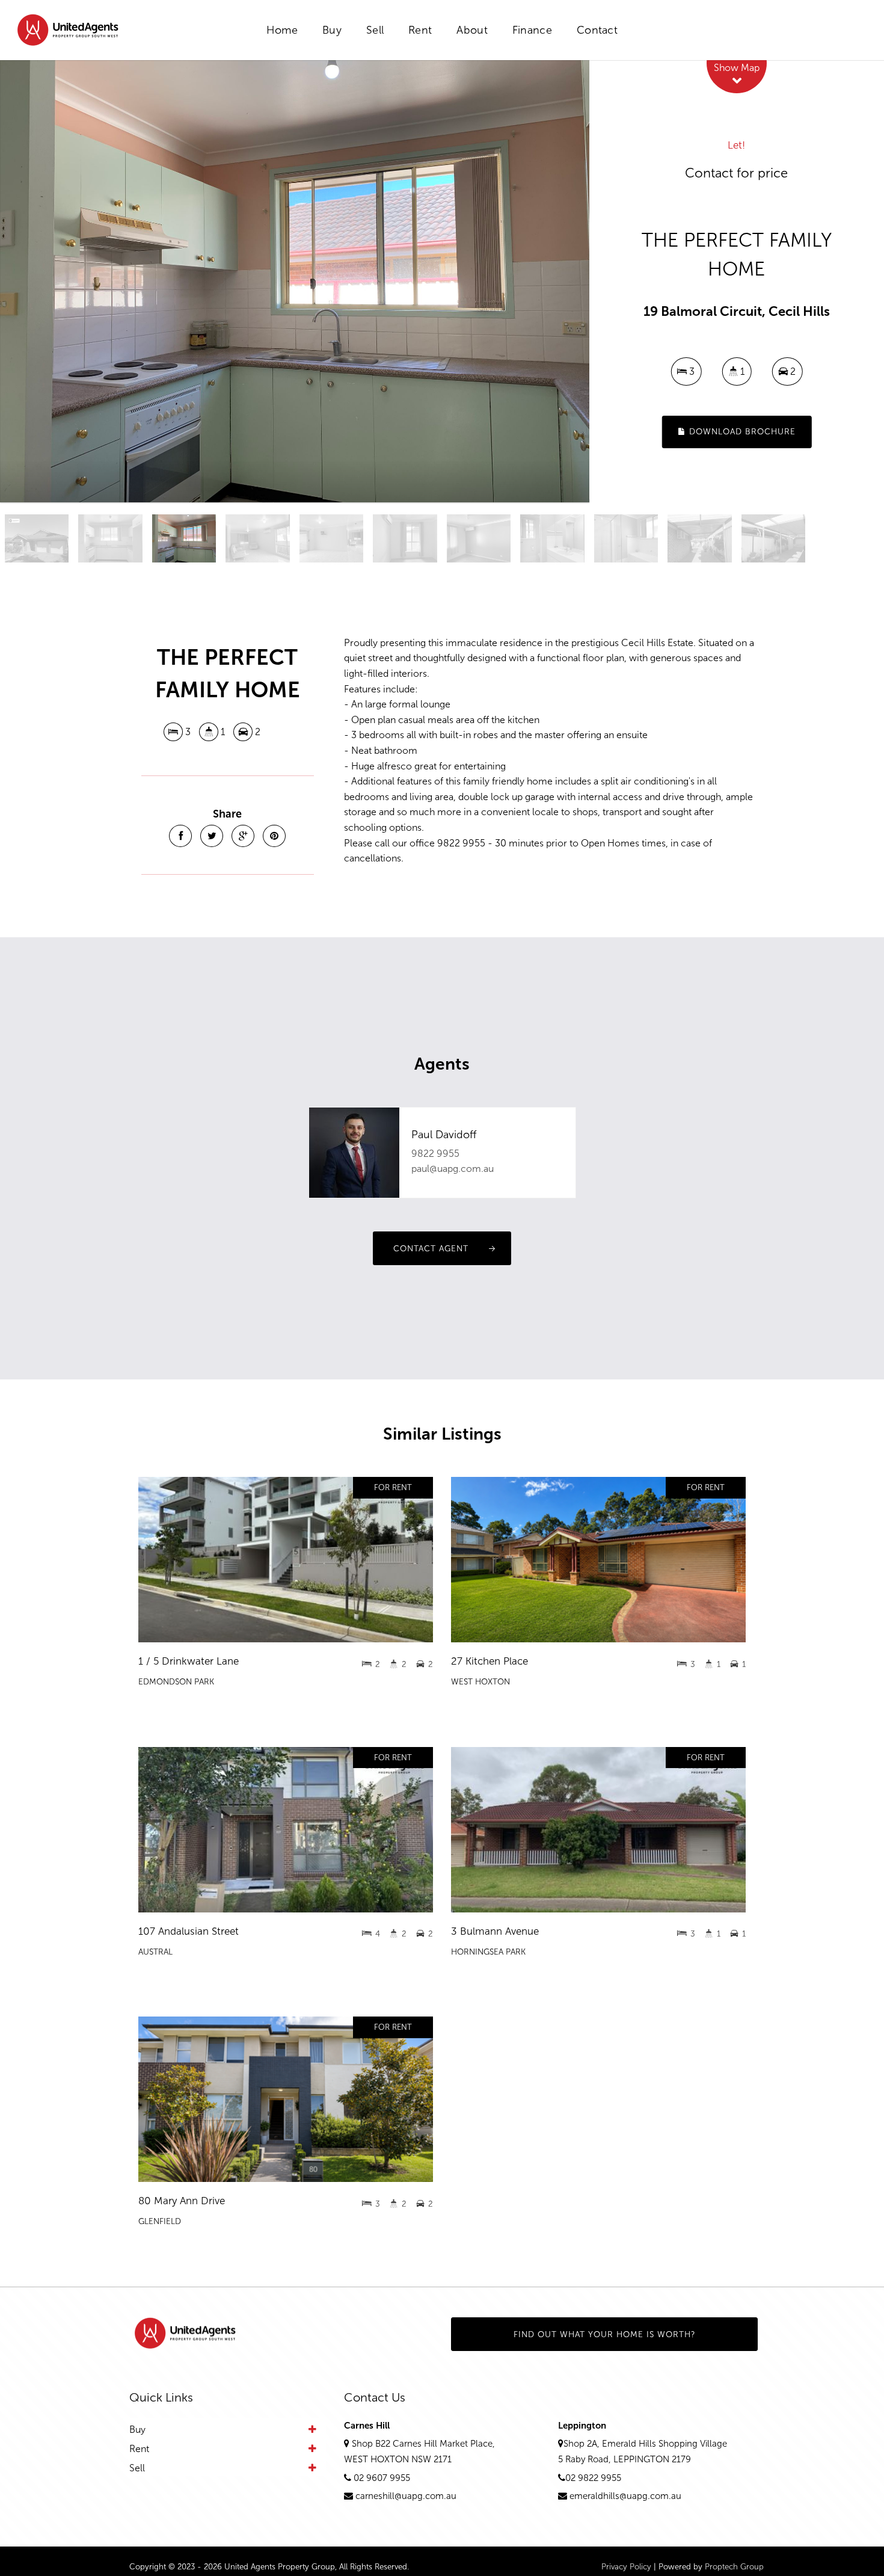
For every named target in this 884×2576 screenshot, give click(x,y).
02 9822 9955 (593, 2478)
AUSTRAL (155, 1952)
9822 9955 (435, 1154)
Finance (532, 30)
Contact (597, 30)
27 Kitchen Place (490, 1661)
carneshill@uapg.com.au (406, 2496)
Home (282, 30)
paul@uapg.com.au (453, 1169)
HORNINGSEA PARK (488, 1952)
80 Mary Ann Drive (182, 2201)
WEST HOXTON (480, 1682)
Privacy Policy (626, 2567)
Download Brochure (741, 432)
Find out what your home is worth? (605, 2334)
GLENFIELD (160, 2221)
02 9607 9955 (382, 2478)
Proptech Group (734, 2567)
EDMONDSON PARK (176, 1682)
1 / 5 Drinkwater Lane (189, 1661)
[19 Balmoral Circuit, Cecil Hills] (295, 281)
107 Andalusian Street (189, 1931)
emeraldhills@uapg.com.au (625, 2496)
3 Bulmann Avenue (495, 1931)
